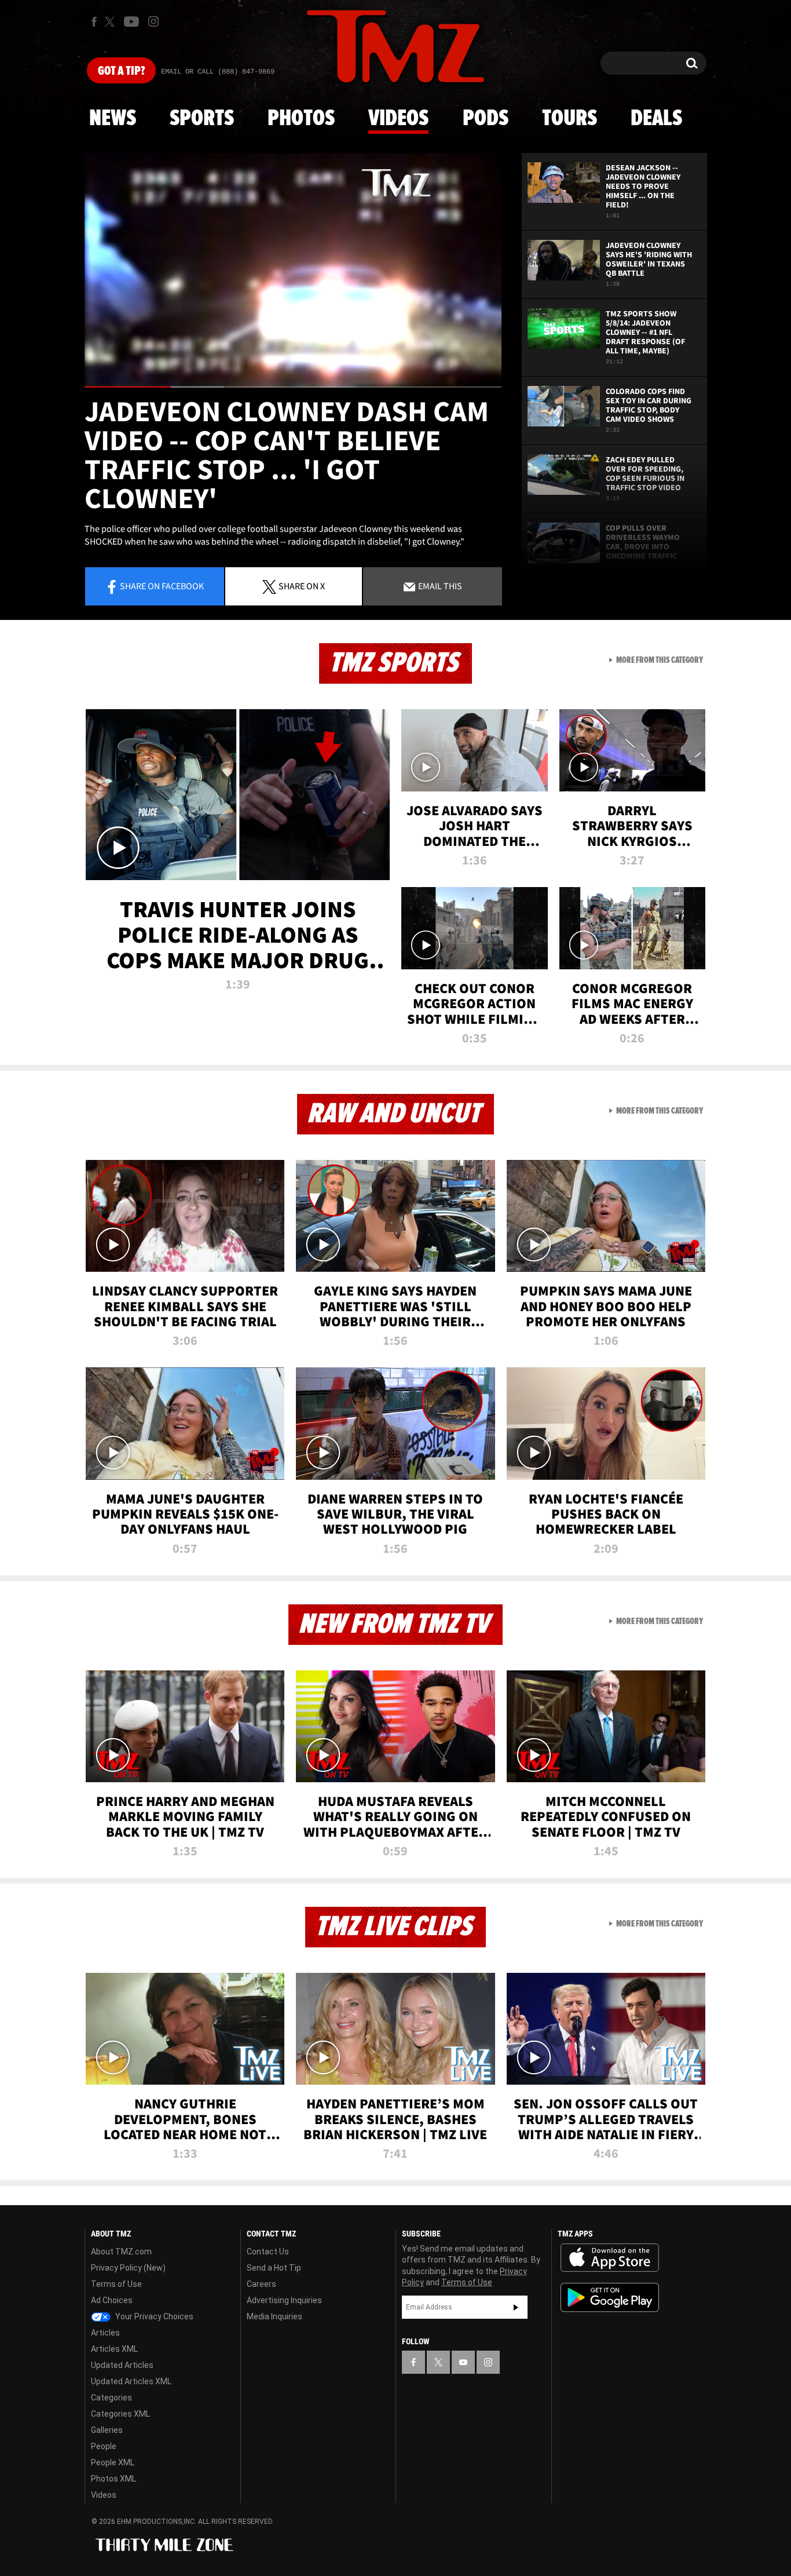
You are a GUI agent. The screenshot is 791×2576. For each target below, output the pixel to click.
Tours (570, 119)
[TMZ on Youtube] (131, 21)
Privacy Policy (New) (128, 2268)
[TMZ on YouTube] (463, 2362)
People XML (113, 2462)
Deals (656, 119)
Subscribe (516, 2307)
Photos (301, 119)
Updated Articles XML (131, 2381)
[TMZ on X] (111, 22)
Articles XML (114, 2349)
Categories (111, 2398)
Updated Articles (122, 2365)
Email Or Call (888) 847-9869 (218, 72)
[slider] (293, 387)
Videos (398, 119)
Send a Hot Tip (274, 2268)
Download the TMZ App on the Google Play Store (610, 2298)
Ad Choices (112, 2300)
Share (162, 586)
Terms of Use (116, 2284)
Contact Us (268, 2252)
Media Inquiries (274, 2316)
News (113, 119)
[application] (293, 270)
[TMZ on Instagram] (153, 21)
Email (439, 586)
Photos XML (113, 2479)
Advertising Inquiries (284, 2300)
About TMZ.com (121, 2252)
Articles (105, 2333)
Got (121, 71)
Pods (486, 119)
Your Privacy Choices (153, 2316)
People (104, 2446)
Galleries (107, 2430)
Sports (202, 119)
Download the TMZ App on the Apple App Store (610, 2258)
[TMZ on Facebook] (94, 22)
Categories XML (120, 2414)
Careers (261, 2284)
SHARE (302, 586)
